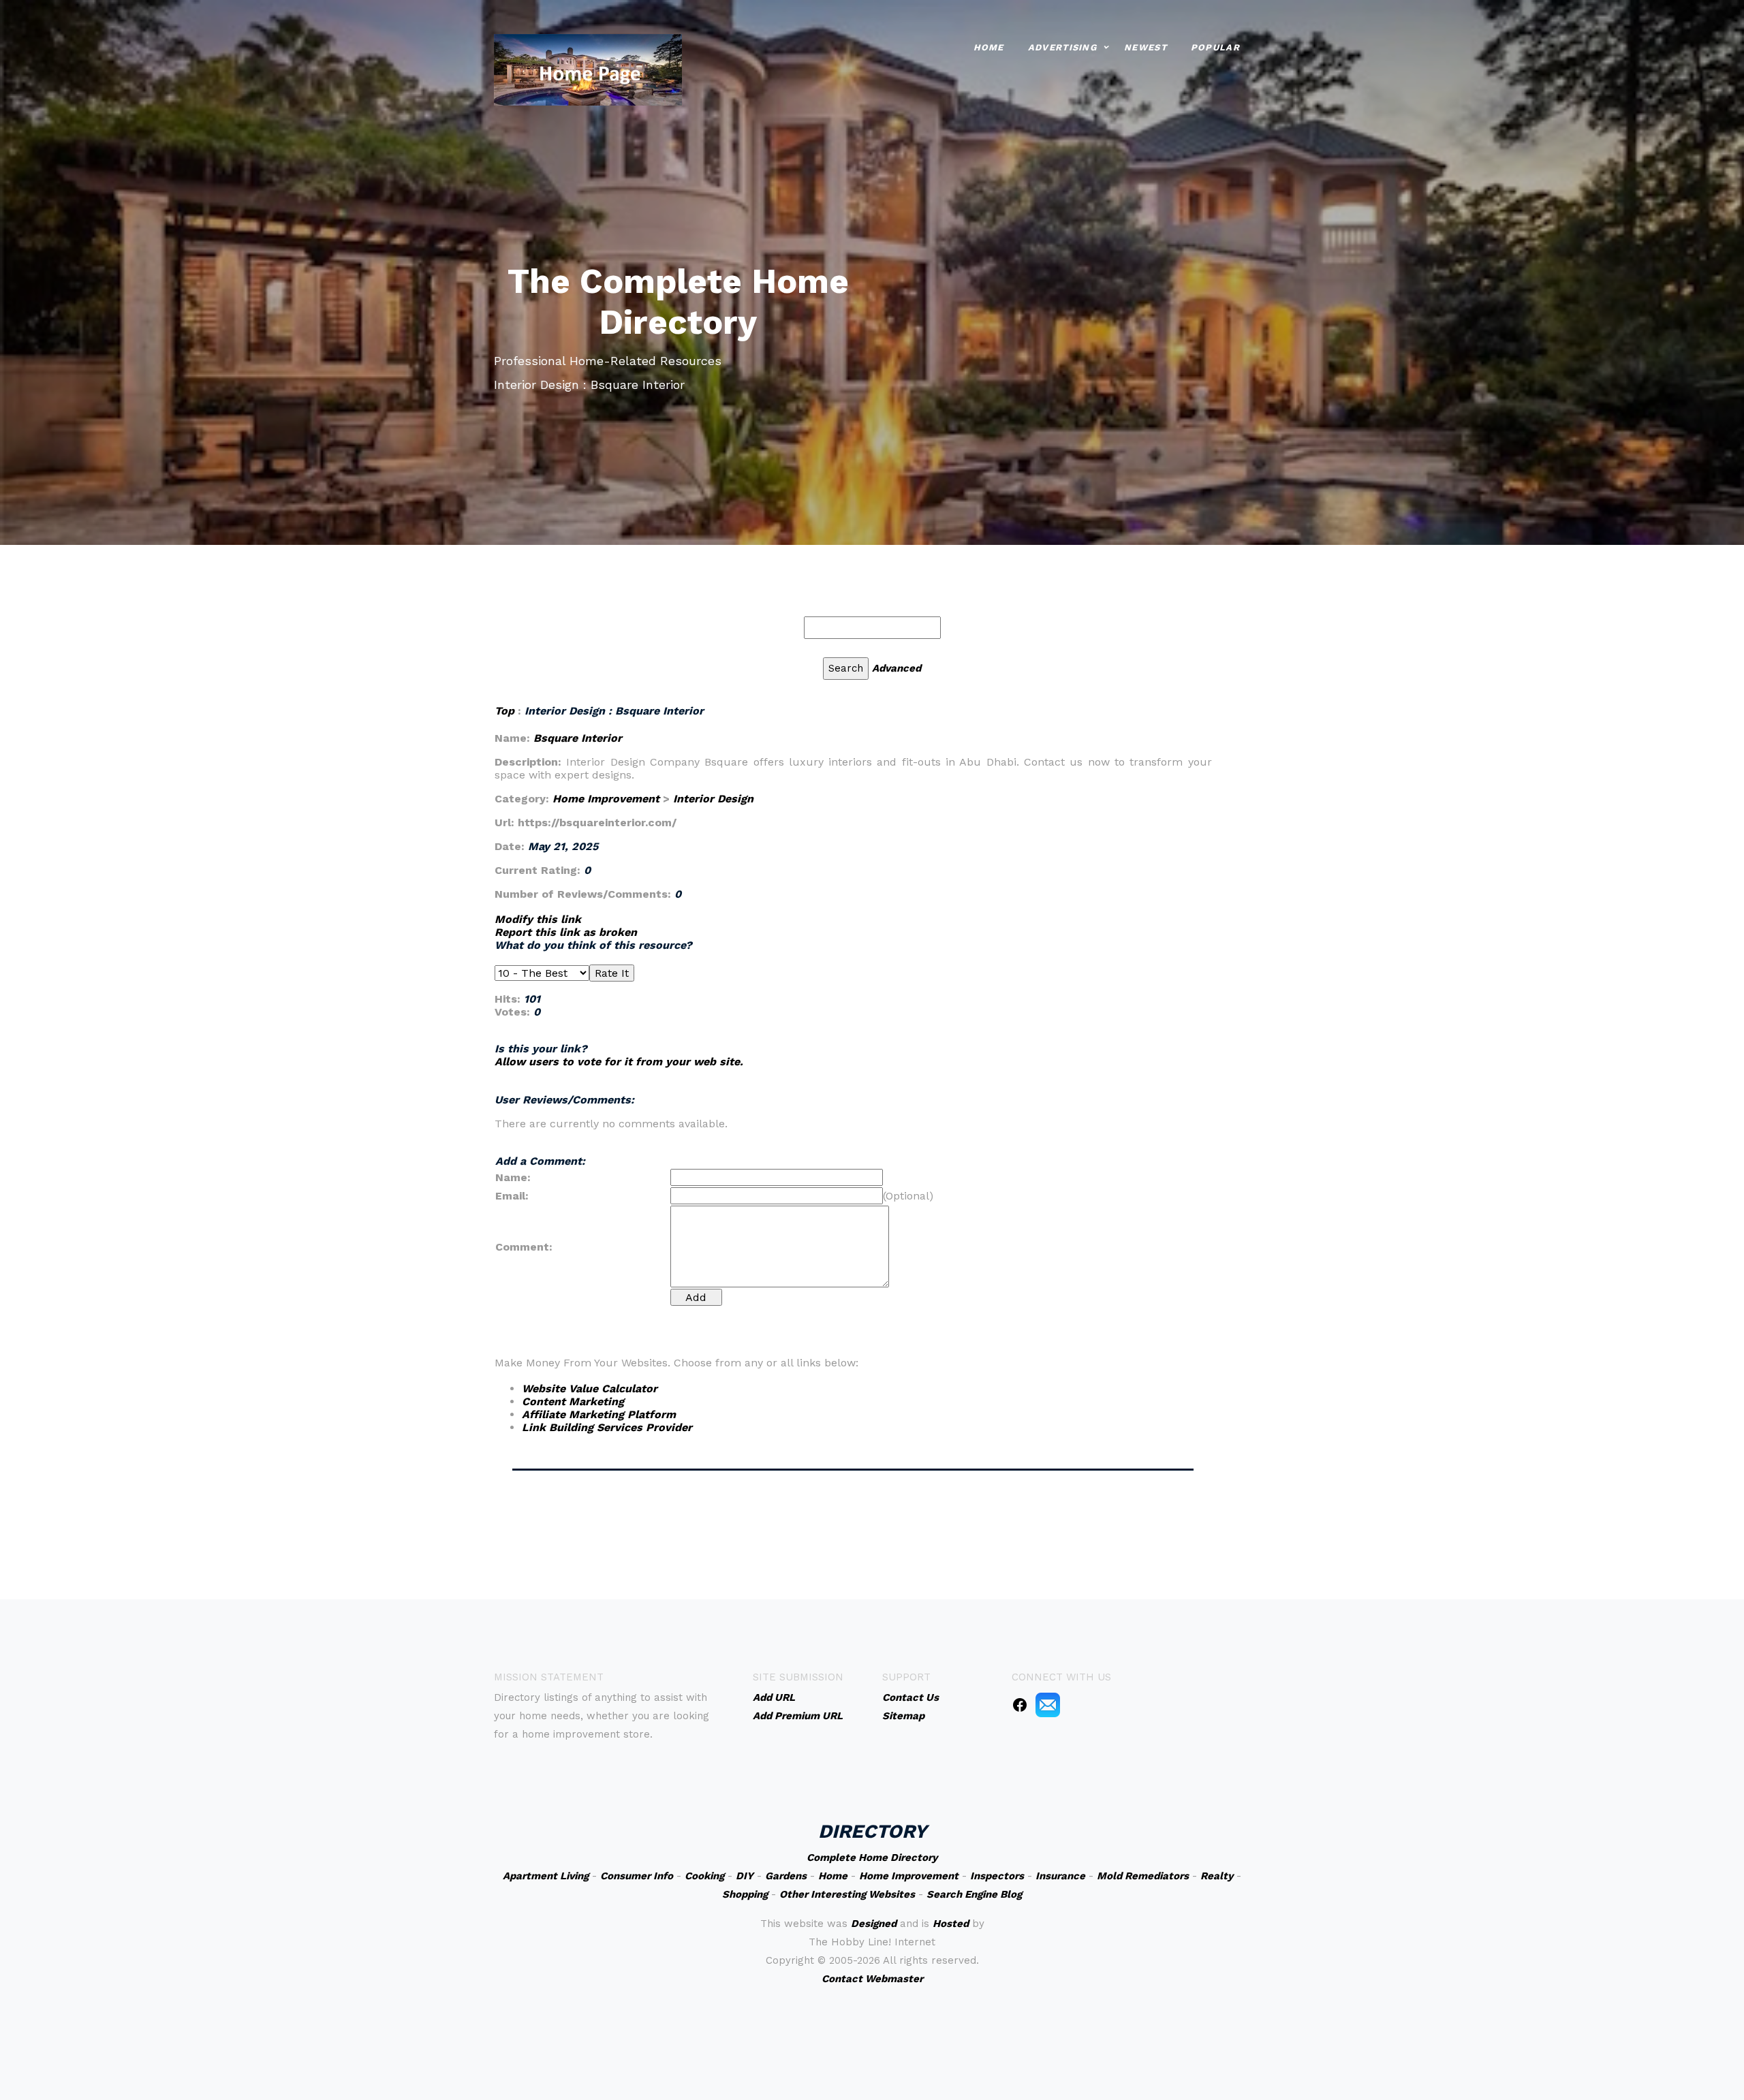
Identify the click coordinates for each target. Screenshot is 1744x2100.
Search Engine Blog (974, 1894)
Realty (1217, 1876)
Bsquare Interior (578, 738)
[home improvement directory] (588, 68)
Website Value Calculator (590, 1389)
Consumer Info (637, 1876)
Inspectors (997, 1876)
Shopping (745, 1894)
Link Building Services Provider (607, 1427)
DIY (745, 1876)
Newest (1146, 47)
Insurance (1060, 1876)
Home (989, 47)
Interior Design (713, 799)
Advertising (1062, 47)
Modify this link (538, 919)
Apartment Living (546, 1876)
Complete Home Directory (872, 1858)
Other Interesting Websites (847, 1894)
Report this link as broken (566, 932)
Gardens (786, 1876)
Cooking (704, 1876)
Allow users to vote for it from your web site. (619, 1062)
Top (506, 711)
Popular (1215, 47)
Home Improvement (606, 799)
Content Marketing (573, 1401)
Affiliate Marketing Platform (599, 1414)
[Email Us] (1048, 1704)
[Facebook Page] (1020, 1704)
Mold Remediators (1143, 1876)
